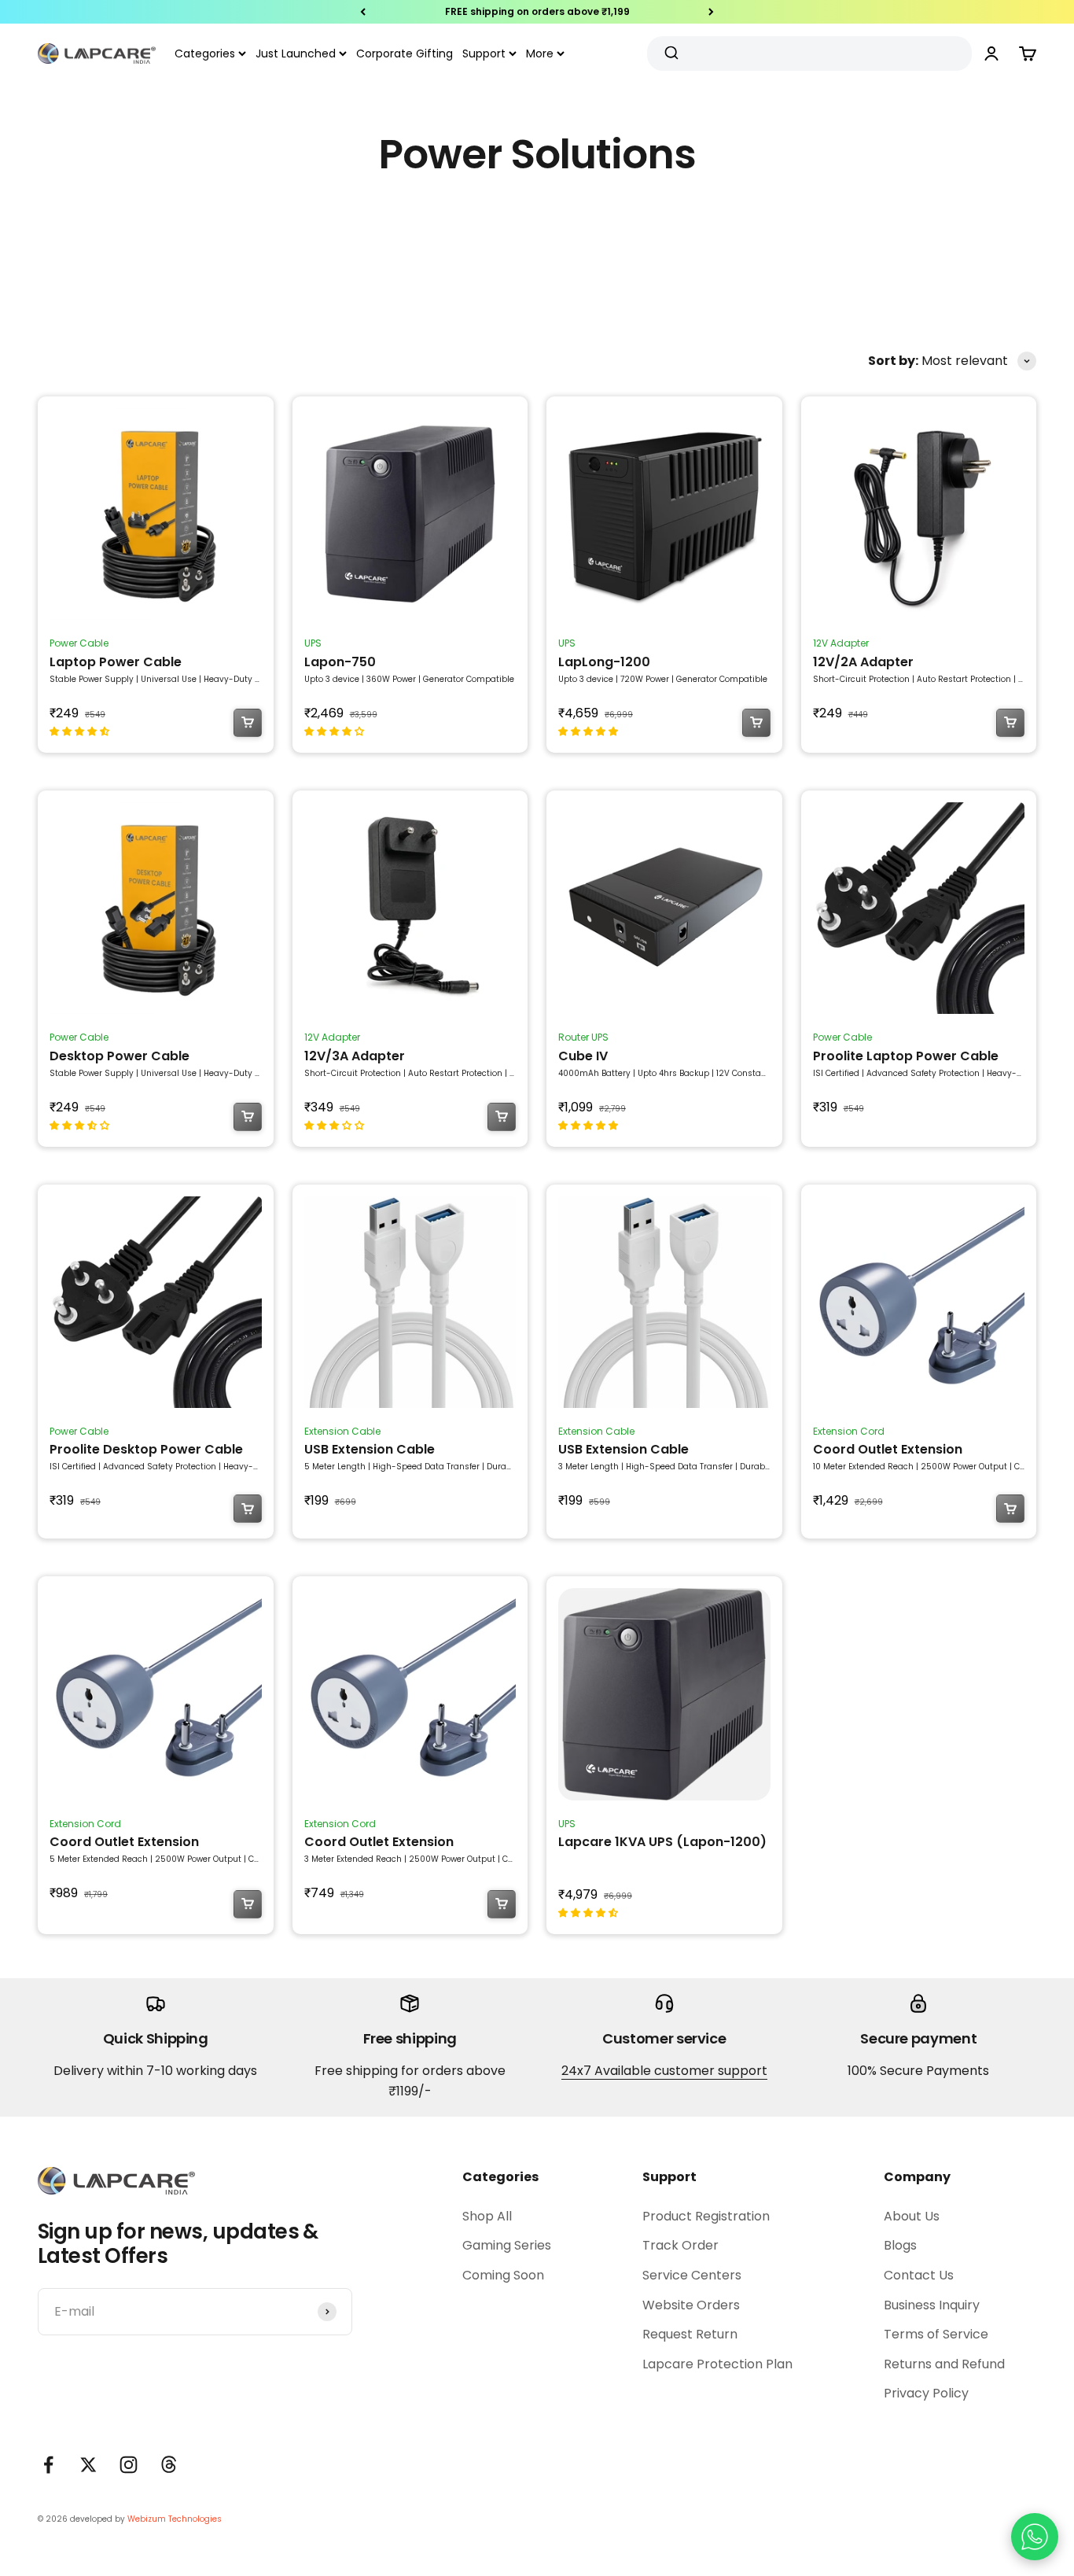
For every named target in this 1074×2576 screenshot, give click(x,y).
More (540, 53)
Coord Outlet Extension (888, 1449)
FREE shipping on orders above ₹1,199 (537, 9)
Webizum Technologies (175, 2519)
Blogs (900, 2245)
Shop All (487, 2216)
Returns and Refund (944, 2364)
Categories (205, 53)
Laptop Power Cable (116, 662)
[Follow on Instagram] (129, 2465)
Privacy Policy (926, 2393)
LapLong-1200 (604, 662)
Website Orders (691, 2305)
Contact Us (919, 2275)
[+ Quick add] (248, 723)
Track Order (680, 2245)
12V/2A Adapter (863, 662)
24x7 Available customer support (664, 2071)
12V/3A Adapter (355, 1056)
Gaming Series (507, 2245)
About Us (912, 2216)
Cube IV (583, 1056)
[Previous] (363, 12)
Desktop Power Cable (120, 1056)
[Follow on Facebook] (48, 2465)
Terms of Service (936, 2334)
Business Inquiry (932, 2305)
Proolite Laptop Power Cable (906, 1056)
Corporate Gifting (405, 53)
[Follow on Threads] (169, 2465)
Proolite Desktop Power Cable (146, 1449)
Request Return (690, 2334)
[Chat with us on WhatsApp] (1035, 2537)
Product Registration (706, 2216)
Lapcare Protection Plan (717, 2364)
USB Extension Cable (370, 1449)
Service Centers (692, 2275)
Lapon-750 (340, 662)
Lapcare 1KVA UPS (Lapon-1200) (662, 1842)
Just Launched (296, 53)
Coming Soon (503, 2275)
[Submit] (673, 53)
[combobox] (804, 53)
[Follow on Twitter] (88, 2465)
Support (484, 53)
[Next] (711, 12)
